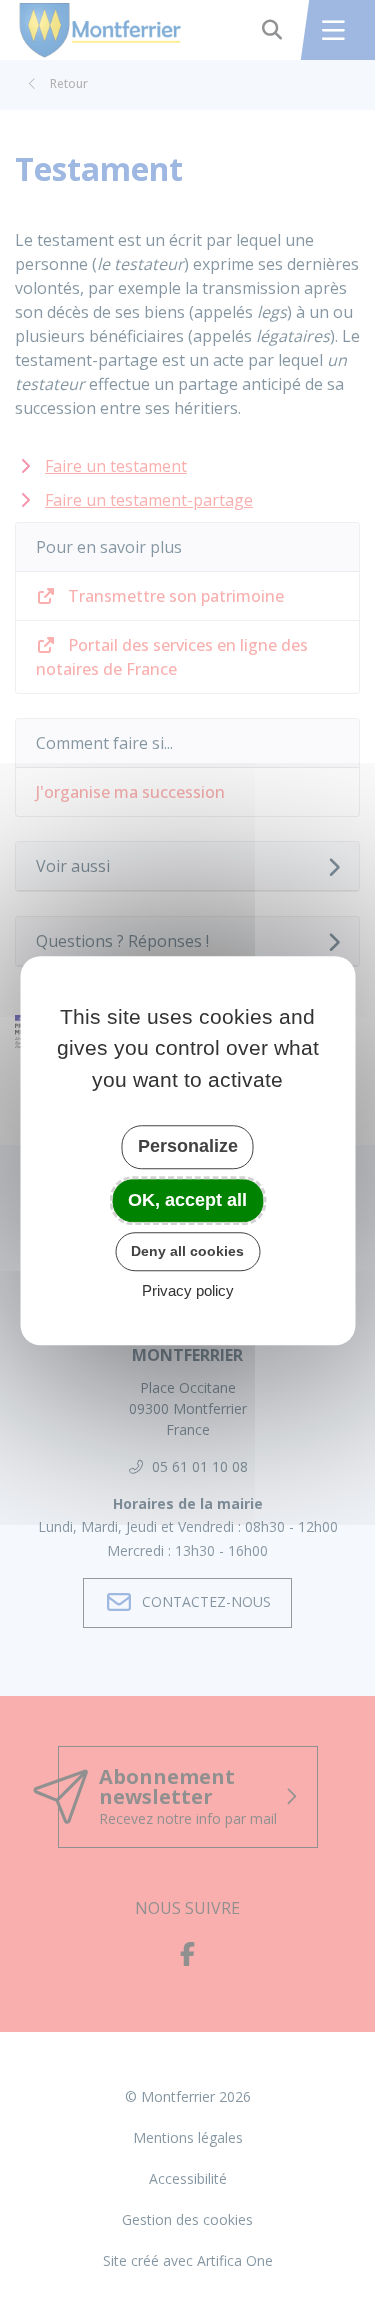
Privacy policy (188, 1290)
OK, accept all (187, 1200)
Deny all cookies (187, 1251)
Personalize (188, 1146)
